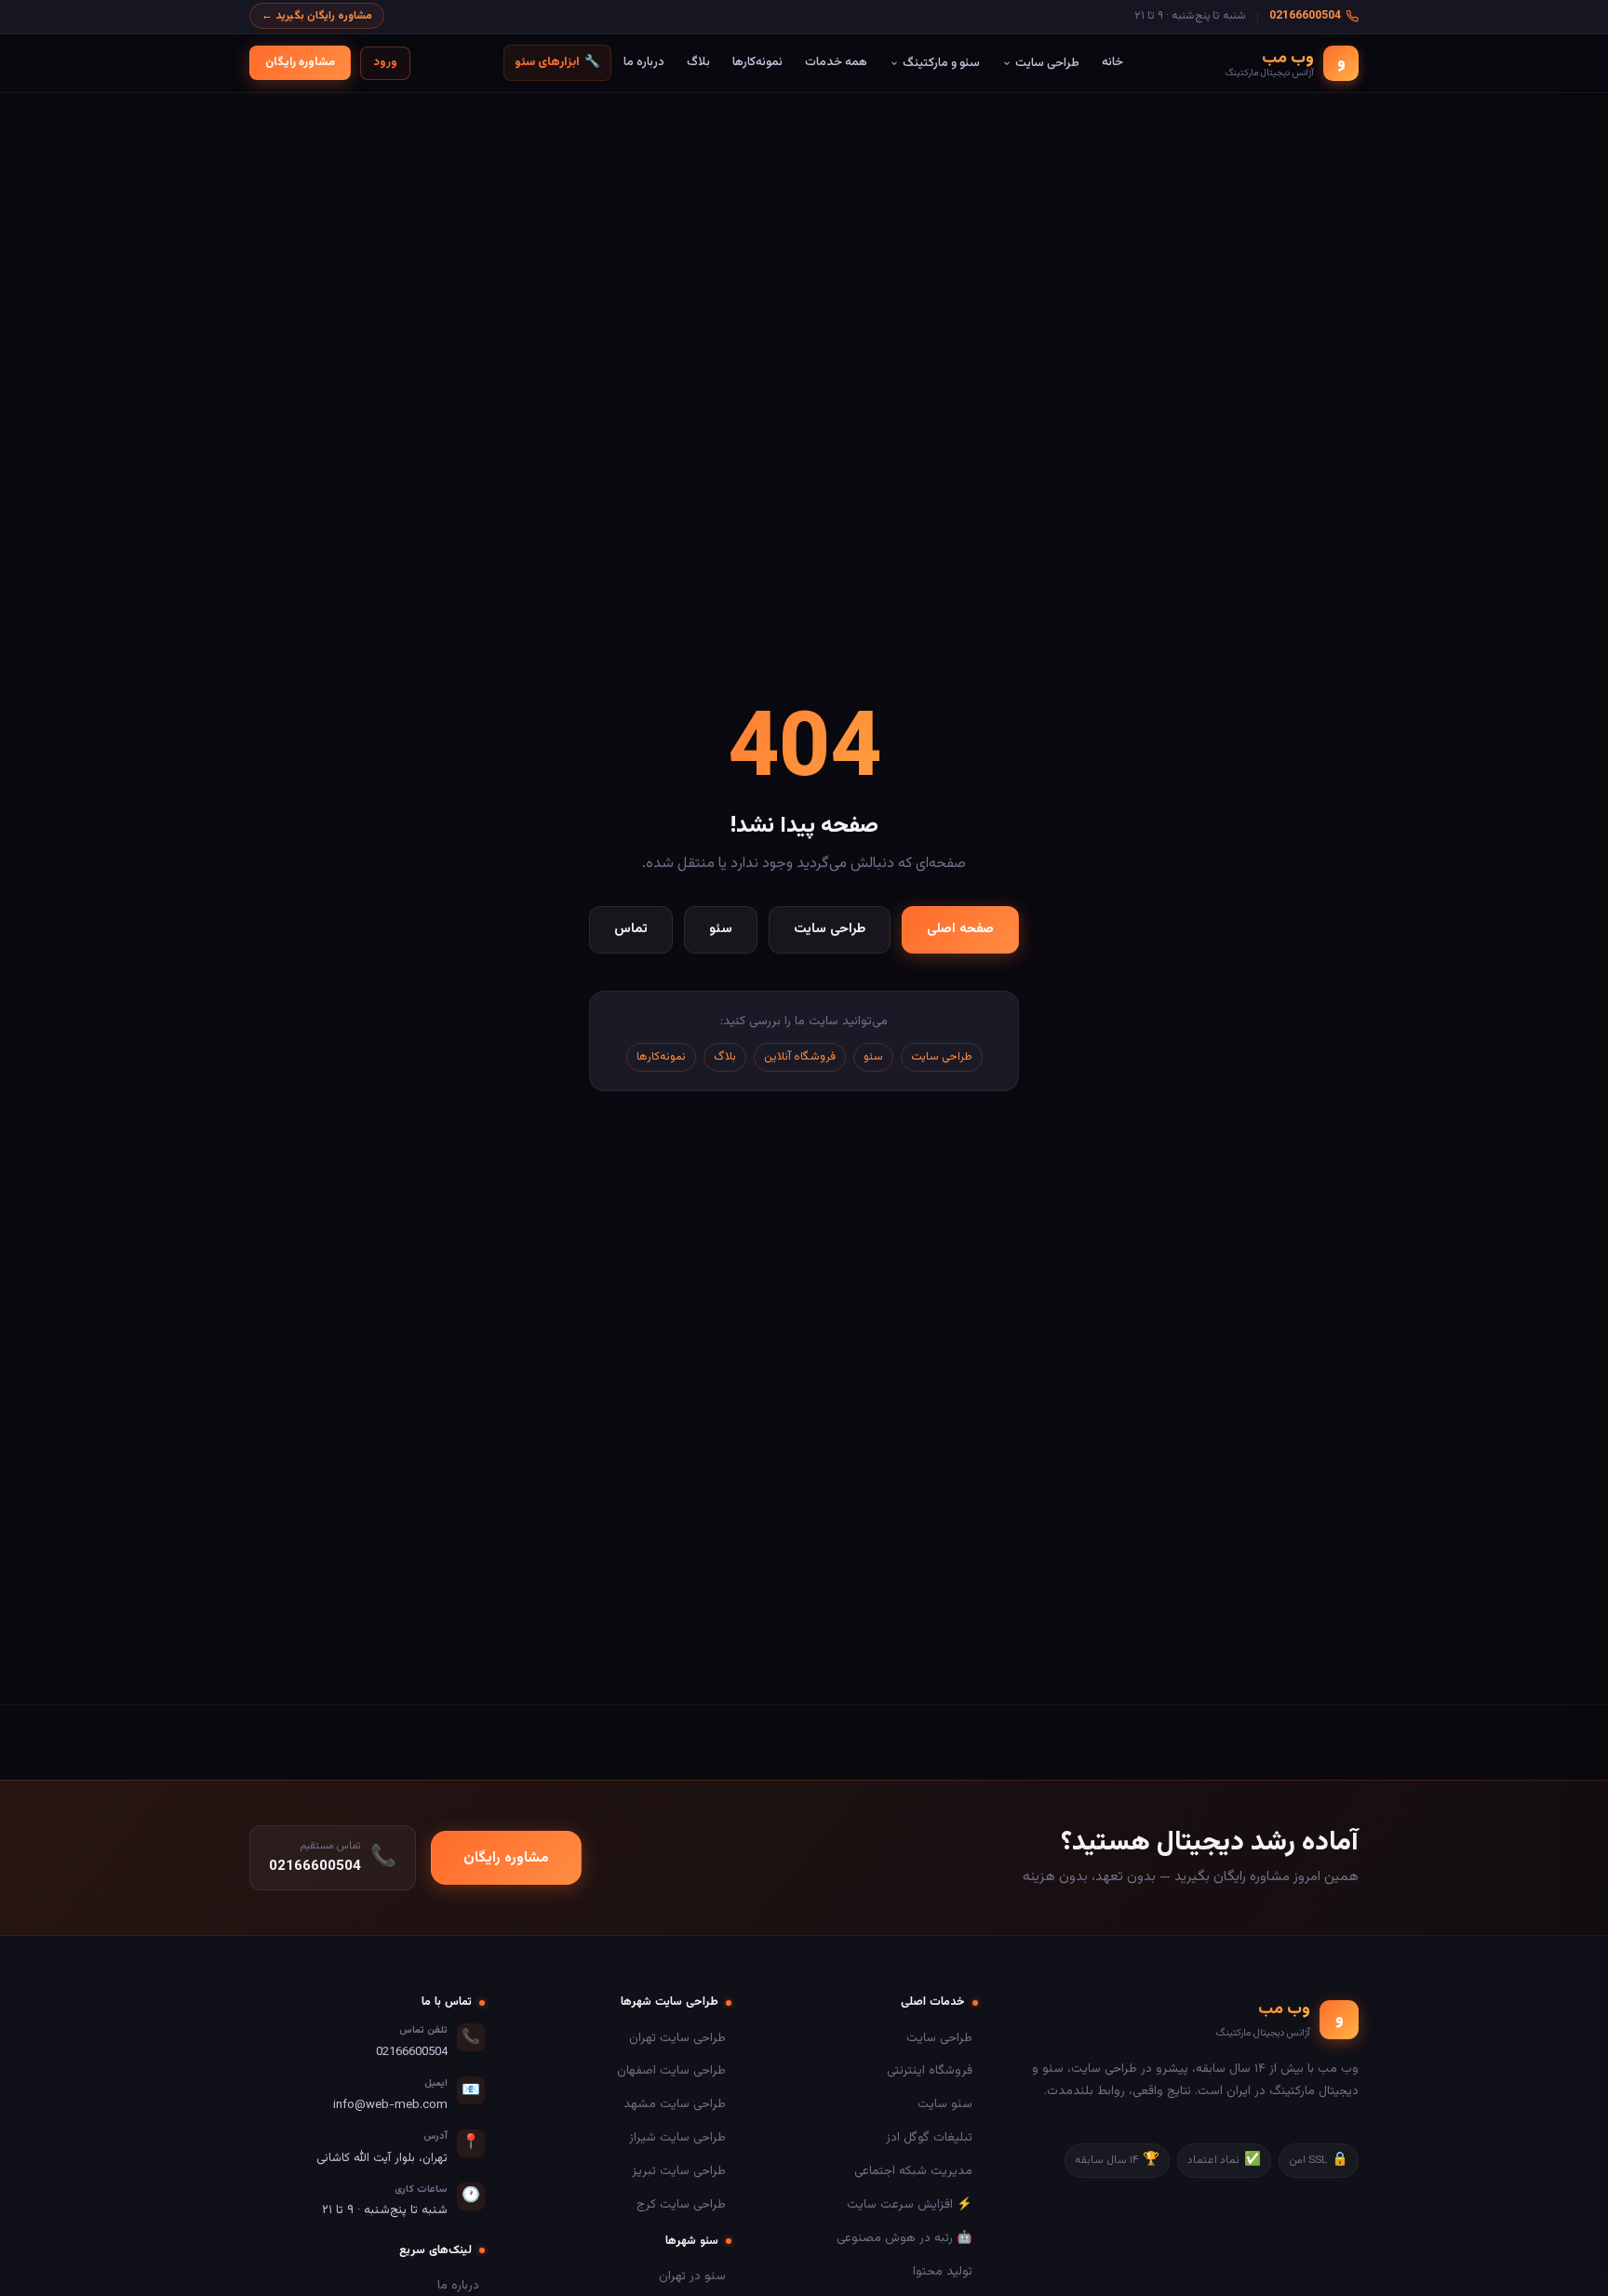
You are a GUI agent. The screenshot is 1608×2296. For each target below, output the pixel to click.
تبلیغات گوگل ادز (929, 2137)
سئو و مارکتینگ (941, 63)
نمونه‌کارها (757, 62)
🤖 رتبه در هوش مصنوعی (904, 2238)
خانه (1112, 62)
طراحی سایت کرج (681, 2204)
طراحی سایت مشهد (675, 2104)
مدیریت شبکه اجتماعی (913, 2171)
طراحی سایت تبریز (679, 2171)
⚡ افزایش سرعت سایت (910, 2204)
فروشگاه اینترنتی (930, 2070)
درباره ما (644, 62)
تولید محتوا (943, 2271)
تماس (631, 929)
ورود (385, 62)
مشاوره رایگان (300, 62)
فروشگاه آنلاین (800, 1057)
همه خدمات (836, 62)
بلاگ (698, 62)
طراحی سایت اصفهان (671, 2070)
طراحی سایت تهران (677, 2038)
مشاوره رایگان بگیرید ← (317, 16)
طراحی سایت (1047, 63)
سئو (721, 929)
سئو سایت (945, 2104)
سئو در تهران (692, 2276)
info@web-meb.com (390, 2105)
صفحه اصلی (960, 929)
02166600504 (1305, 16)
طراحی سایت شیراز (677, 2137)
